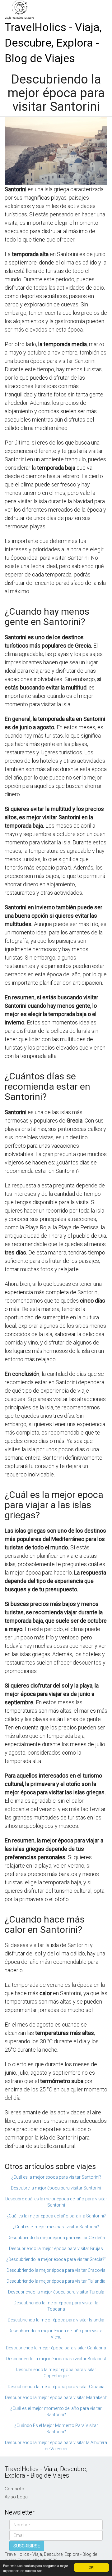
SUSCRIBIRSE (27, 2546)
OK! (91, 2567)
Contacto (14, 2489)
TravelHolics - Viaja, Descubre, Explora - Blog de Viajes (53, 43)
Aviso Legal (17, 2497)
